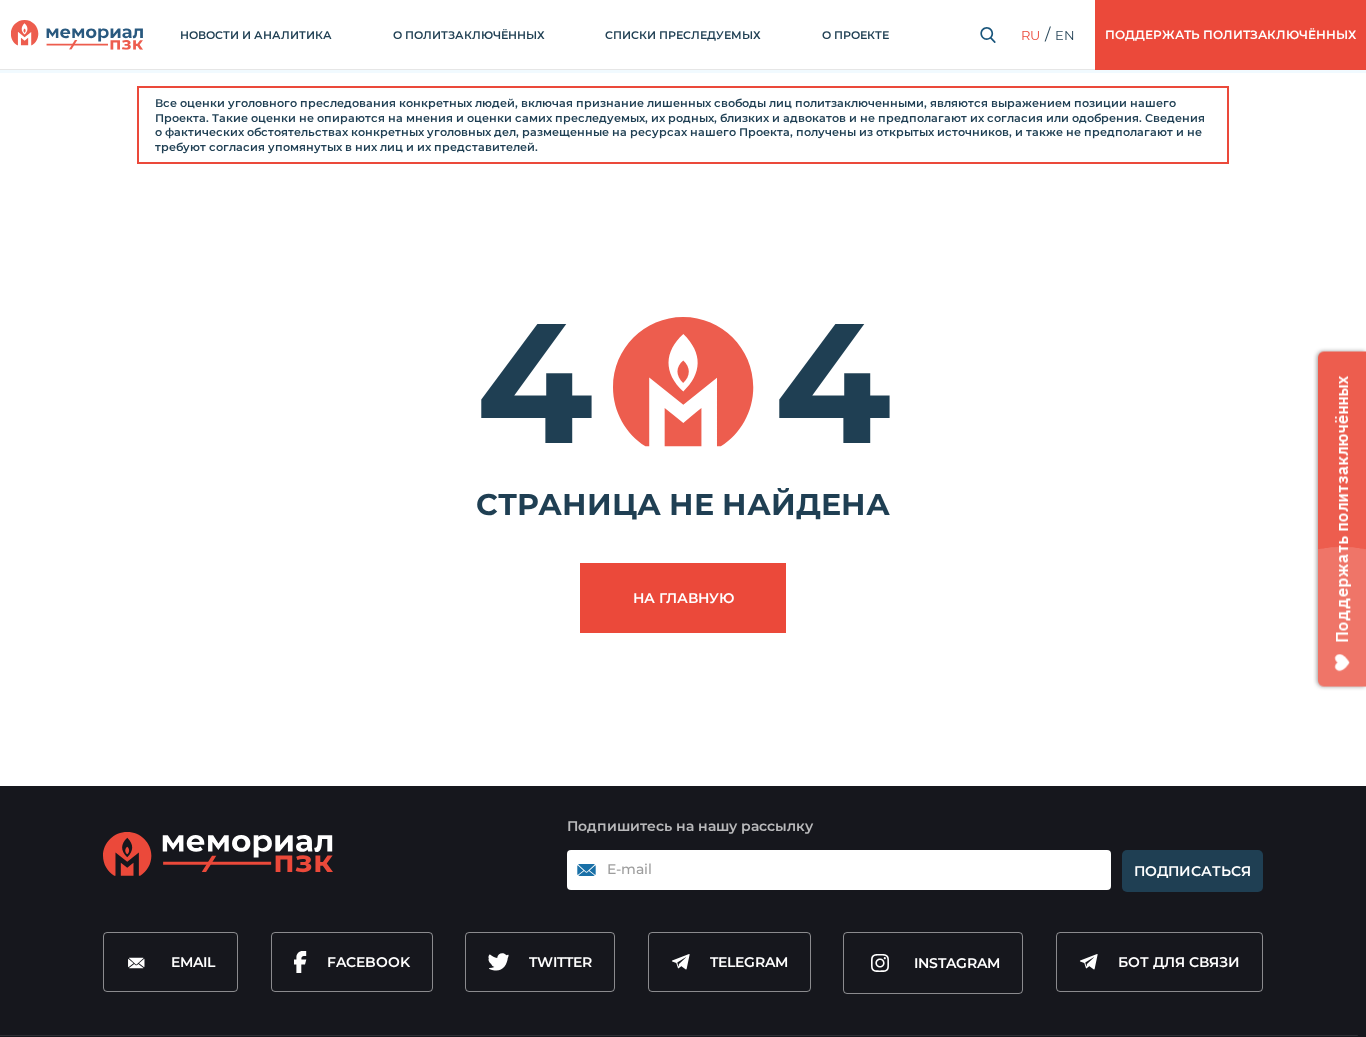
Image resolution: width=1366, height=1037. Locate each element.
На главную (683, 598)
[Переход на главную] (77, 35)
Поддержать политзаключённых (1230, 34)
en (1065, 35)
